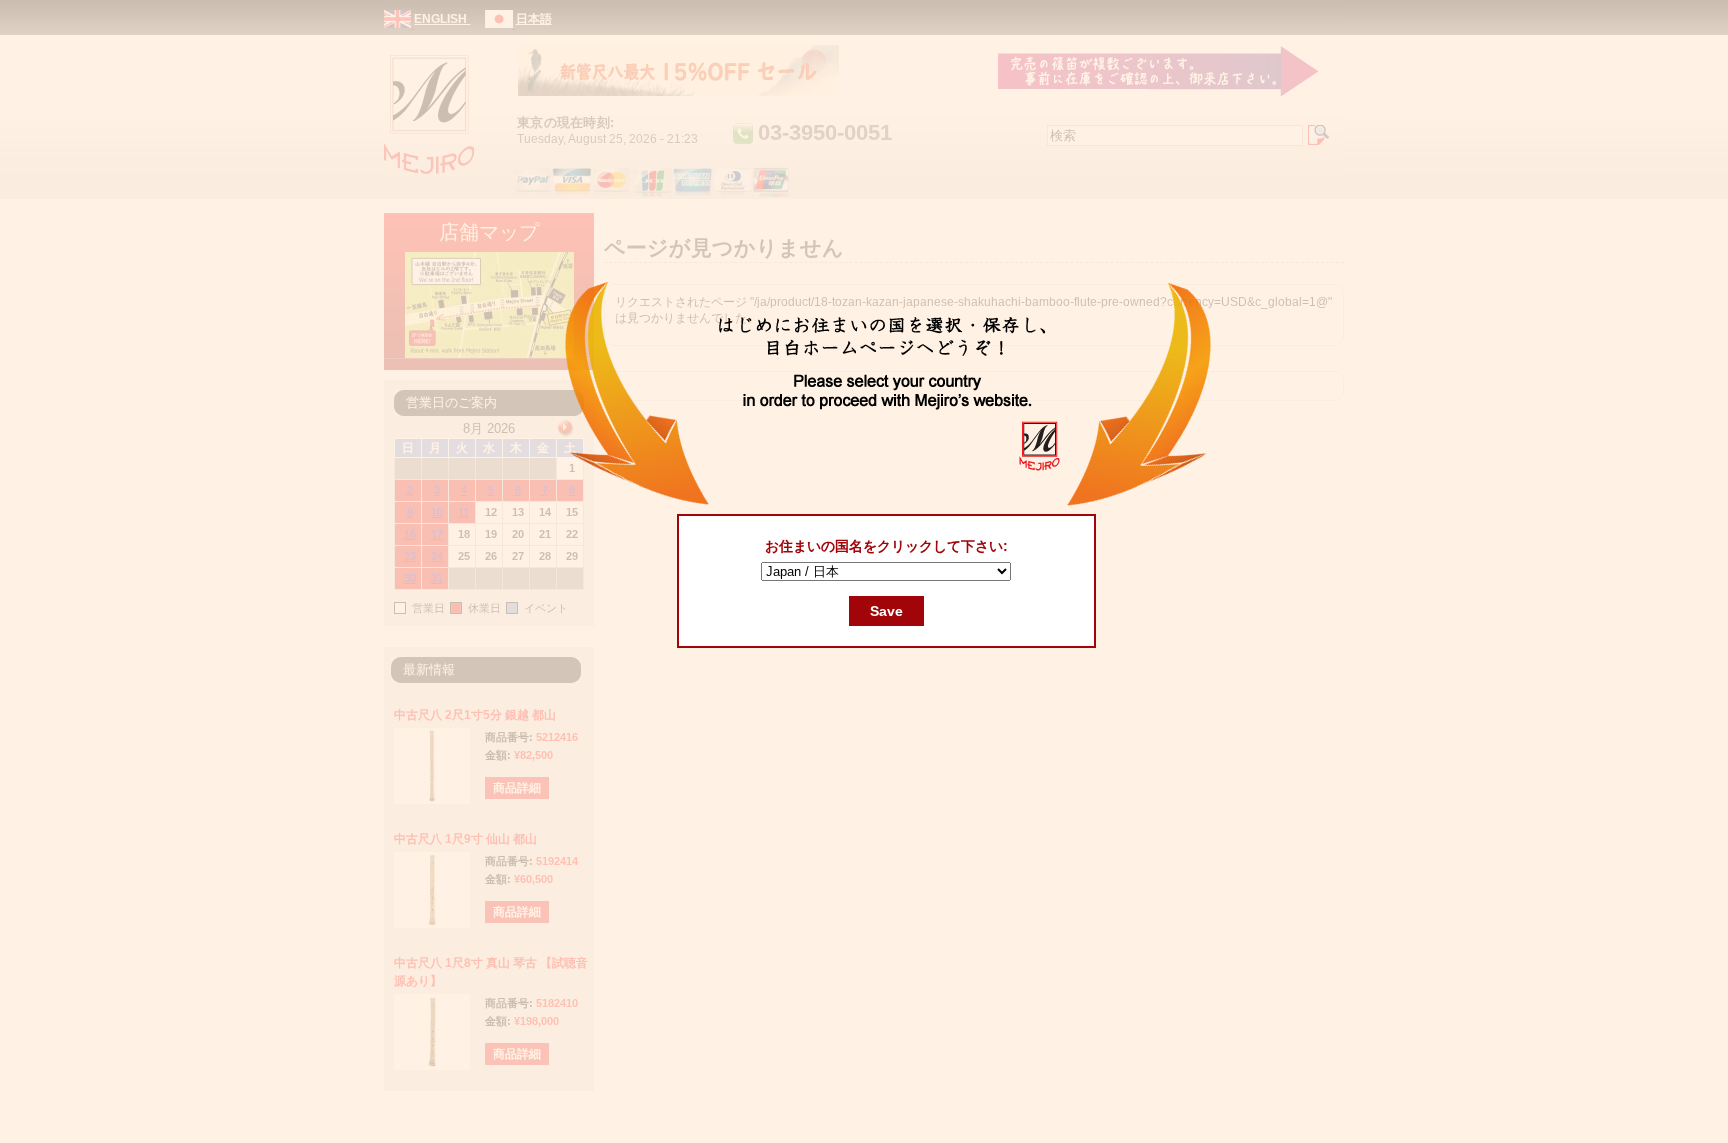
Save (886, 611)
